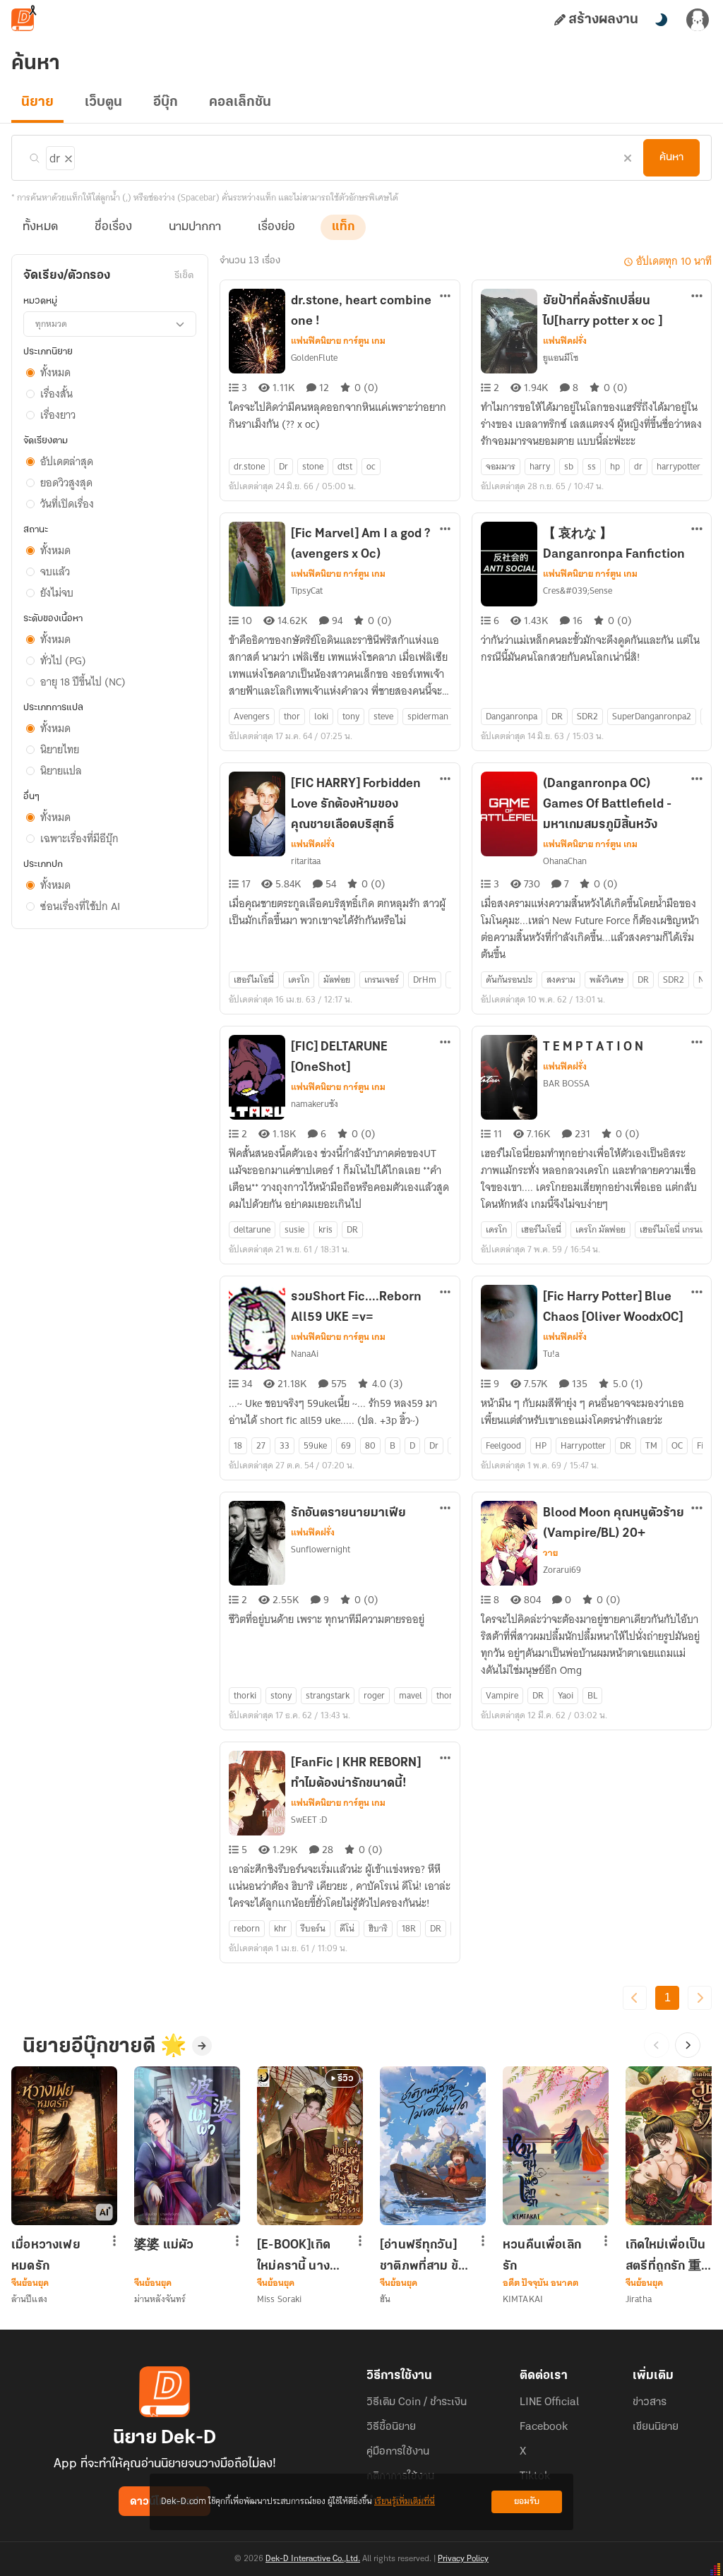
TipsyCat (307, 591)
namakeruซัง (315, 1104)
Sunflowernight (321, 1549)
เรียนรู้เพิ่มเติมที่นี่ (405, 2502)
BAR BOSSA (566, 1083)
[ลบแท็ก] (67, 156)
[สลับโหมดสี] (661, 20)
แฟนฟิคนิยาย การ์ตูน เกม (338, 341)
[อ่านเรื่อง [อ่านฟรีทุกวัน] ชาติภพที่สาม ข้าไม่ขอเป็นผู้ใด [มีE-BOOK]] (433, 2146)
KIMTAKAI (523, 2299)
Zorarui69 (562, 1570)
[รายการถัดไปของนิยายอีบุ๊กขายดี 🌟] (688, 2045)
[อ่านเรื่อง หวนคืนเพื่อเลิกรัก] (556, 2146)
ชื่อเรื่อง (113, 227)
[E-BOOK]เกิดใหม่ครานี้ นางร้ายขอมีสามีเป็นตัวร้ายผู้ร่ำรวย (300, 2256)
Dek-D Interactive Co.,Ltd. (313, 2559)
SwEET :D (309, 1820)
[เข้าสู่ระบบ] (698, 20)
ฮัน (385, 2299)
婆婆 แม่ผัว (164, 2246)
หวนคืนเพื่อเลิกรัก (542, 2256)
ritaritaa (306, 861)
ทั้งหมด (40, 227)
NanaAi (305, 1354)
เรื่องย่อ (276, 227)
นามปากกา (195, 227)
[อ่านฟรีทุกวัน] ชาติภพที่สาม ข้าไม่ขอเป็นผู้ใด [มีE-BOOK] (422, 2256)
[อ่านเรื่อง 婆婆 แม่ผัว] (187, 2146)
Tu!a (551, 1354)
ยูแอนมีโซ (561, 358)
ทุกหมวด (51, 324)
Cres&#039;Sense (578, 591)
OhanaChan (565, 861)
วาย (550, 1553)
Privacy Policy (463, 2559)
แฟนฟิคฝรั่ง (565, 341)
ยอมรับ (527, 2502)
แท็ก (343, 227)
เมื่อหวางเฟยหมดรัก (46, 2256)
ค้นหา (671, 157)
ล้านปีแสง (29, 2299)
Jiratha (639, 2299)
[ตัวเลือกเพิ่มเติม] (446, 297)
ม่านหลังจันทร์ (160, 2299)
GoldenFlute (314, 358)
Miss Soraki (279, 2299)
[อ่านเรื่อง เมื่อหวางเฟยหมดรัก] (64, 2146)
